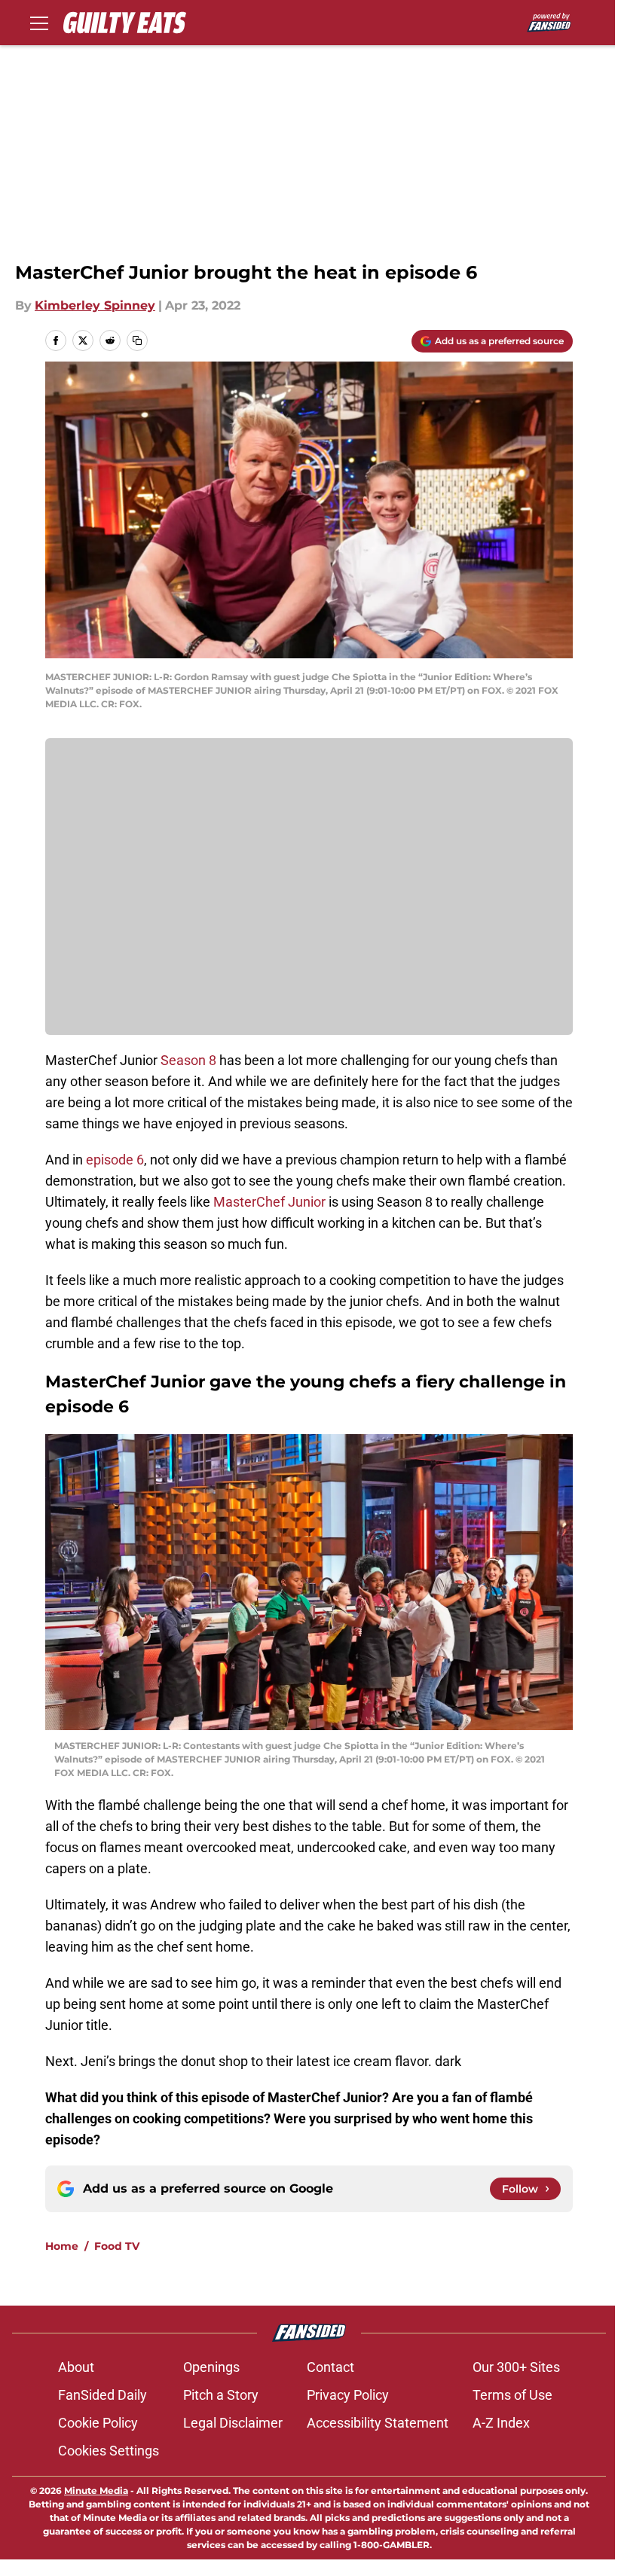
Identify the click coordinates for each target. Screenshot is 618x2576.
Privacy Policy (348, 2395)
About (76, 2367)
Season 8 (188, 1060)
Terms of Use (512, 2395)
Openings (211, 2367)
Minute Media (96, 2491)
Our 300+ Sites (516, 2367)
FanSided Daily (102, 2395)
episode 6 (115, 1160)
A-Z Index (501, 2423)
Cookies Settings (109, 2451)
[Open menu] (39, 23)
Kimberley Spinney (95, 305)
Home (62, 2246)
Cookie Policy (98, 2423)
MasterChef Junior (269, 1202)
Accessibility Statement (378, 2423)
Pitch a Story (221, 2395)
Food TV (117, 2246)
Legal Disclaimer (233, 2423)
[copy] (137, 340)
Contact (330, 2367)
